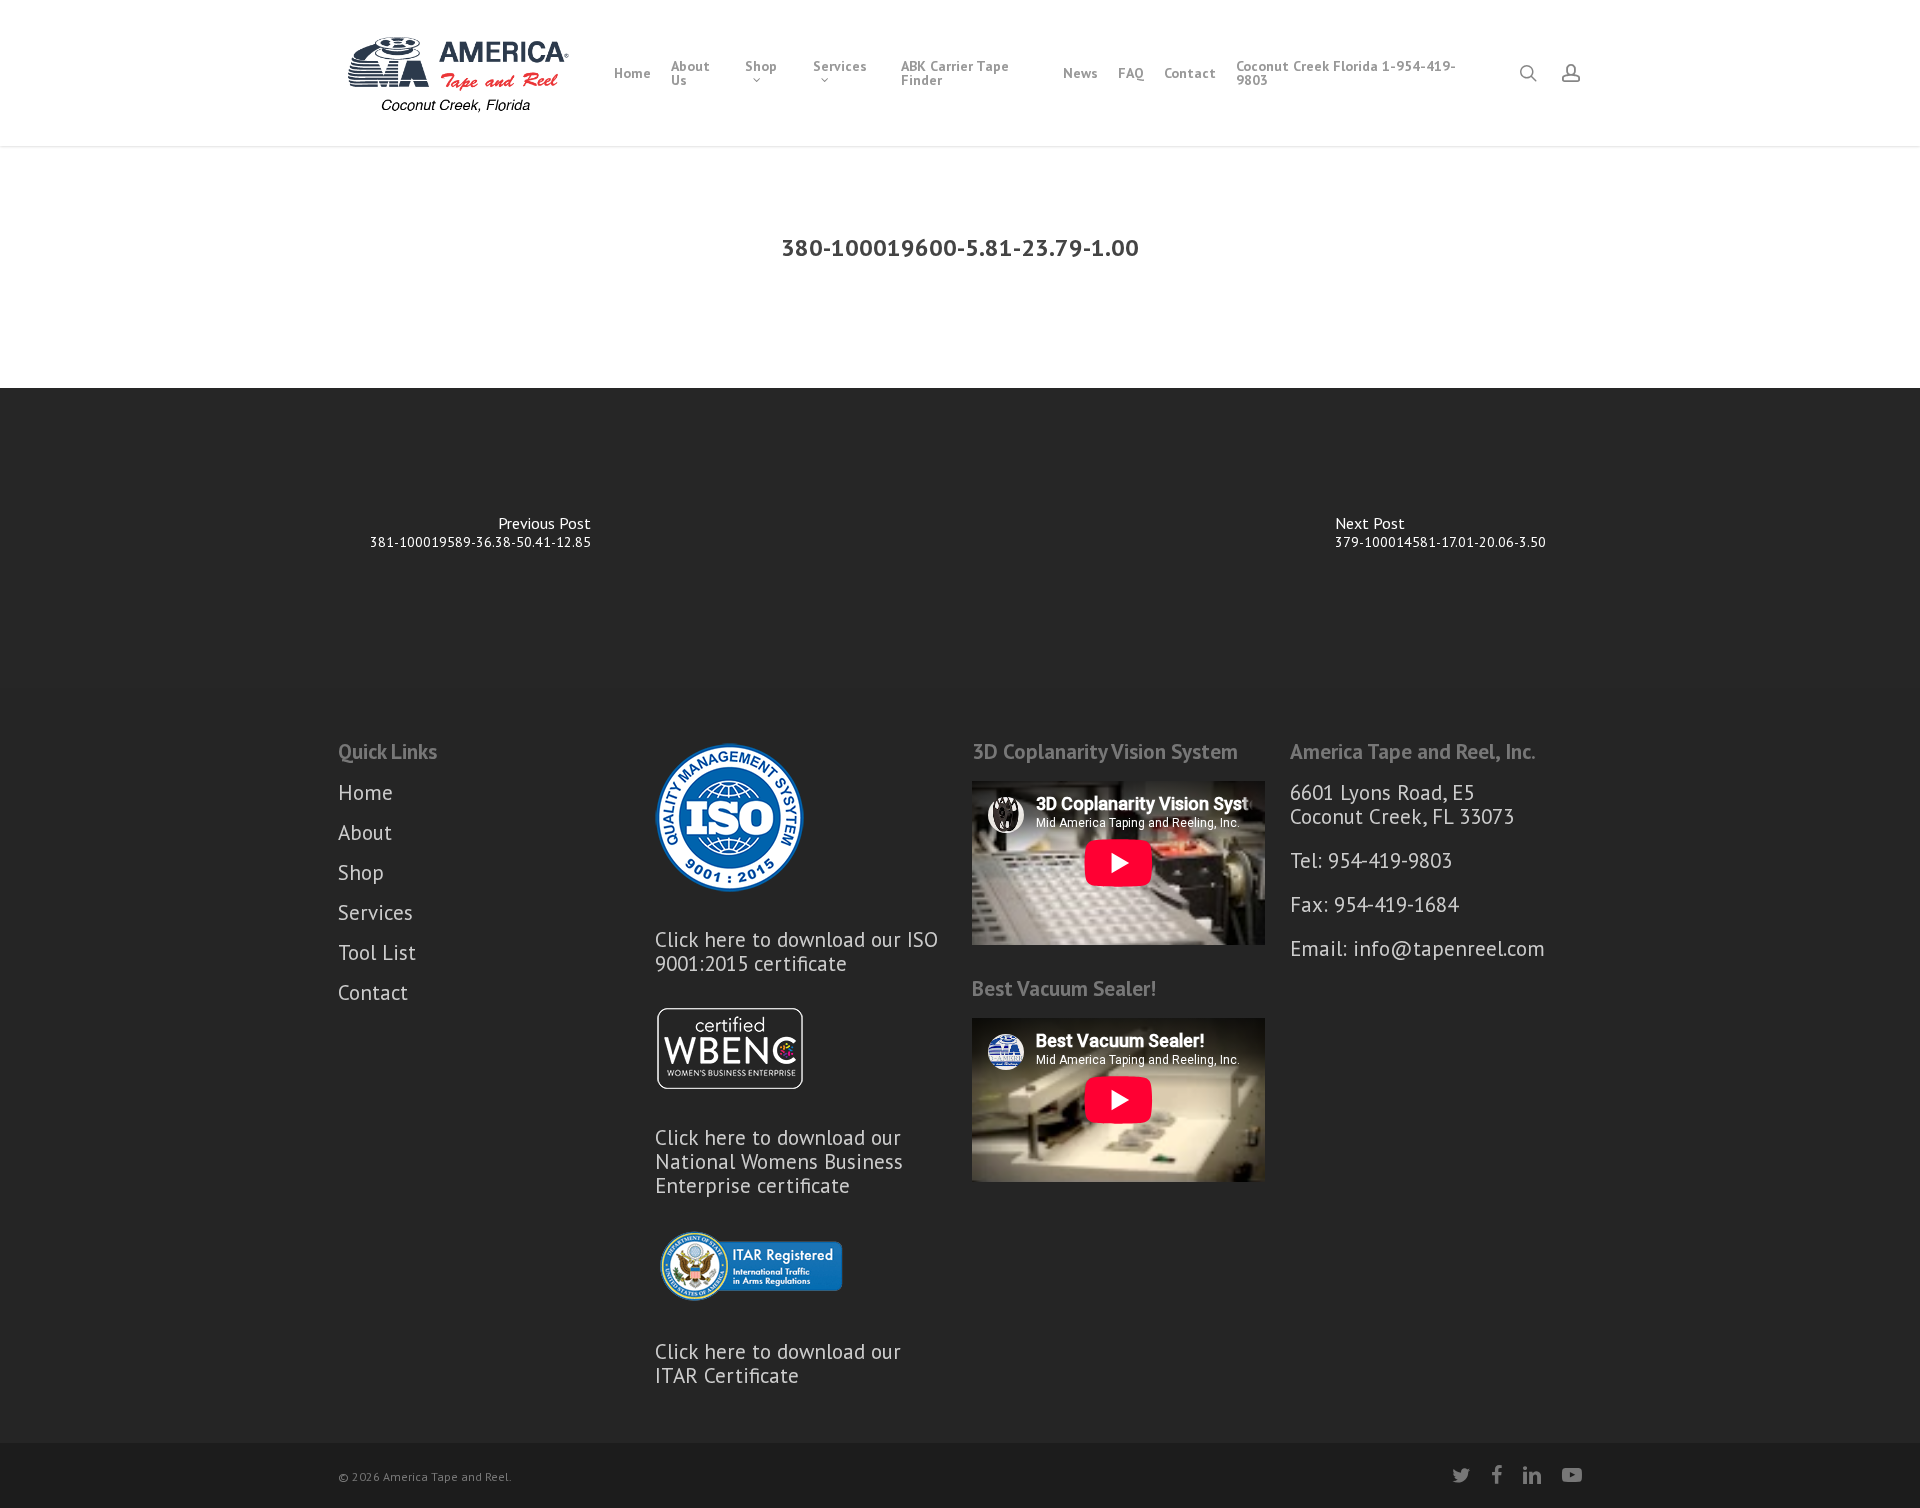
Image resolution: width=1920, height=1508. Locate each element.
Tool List (377, 952)
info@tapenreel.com (1449, 948)
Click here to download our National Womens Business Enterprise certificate (779, 1161)
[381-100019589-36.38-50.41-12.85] (480, 538)
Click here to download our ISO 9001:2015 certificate (796, 951)
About (365, 832)
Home (365, 793)
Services (375, 912)
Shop (361, 872)
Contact (373, 992)
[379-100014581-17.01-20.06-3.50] (1440, 538)
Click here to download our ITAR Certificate (778, 1363)
